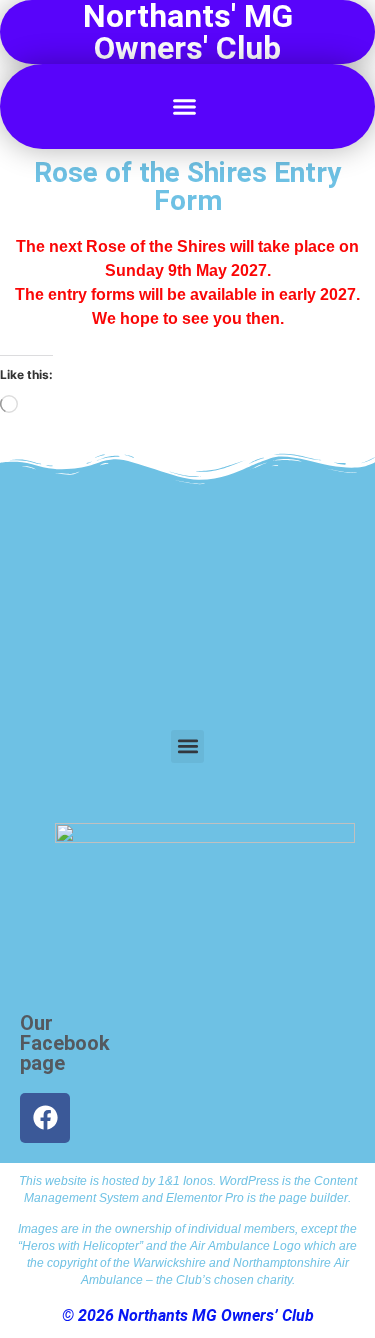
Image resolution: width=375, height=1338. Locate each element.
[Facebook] (45, 1118)
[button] (185, 107)
